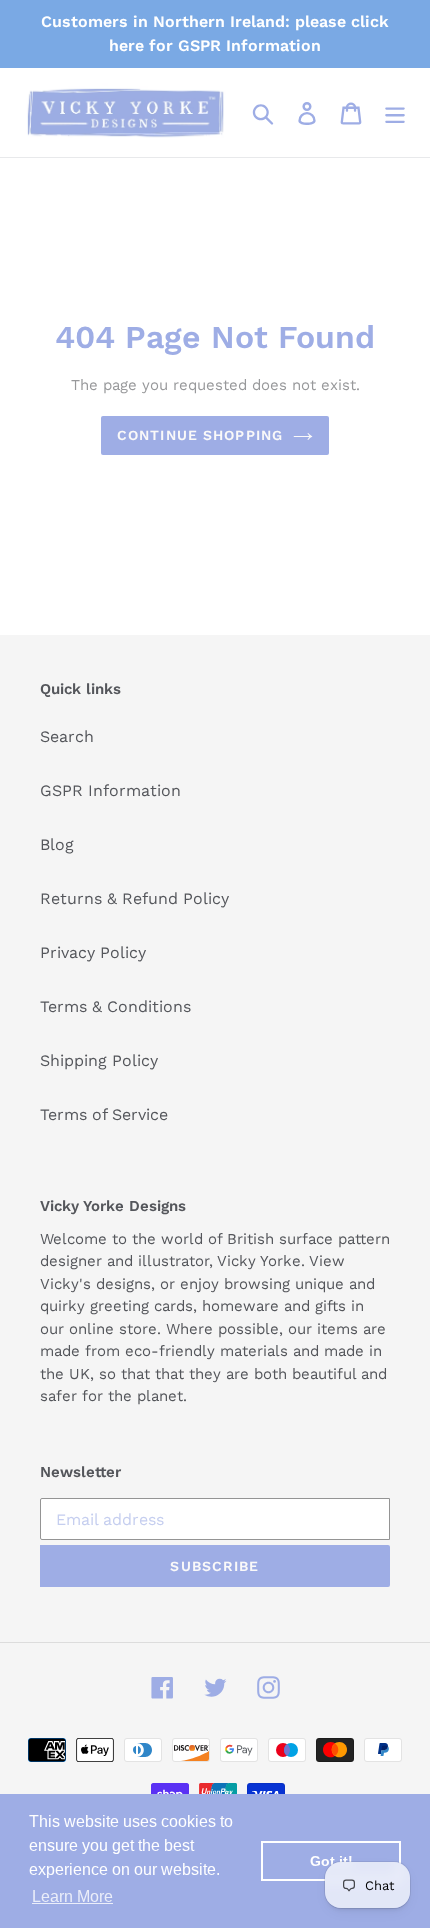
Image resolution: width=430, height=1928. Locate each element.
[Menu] (395, 112)
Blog (57, 844)
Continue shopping (200, 435)
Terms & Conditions (115, 1006)
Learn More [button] (72, 1896)
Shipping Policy (99, 1060)
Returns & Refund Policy (134, 898)
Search (67, 736)
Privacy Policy (93, 952)
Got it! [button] (331, 1861)
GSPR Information (110, 790)
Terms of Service (104, 1114)
